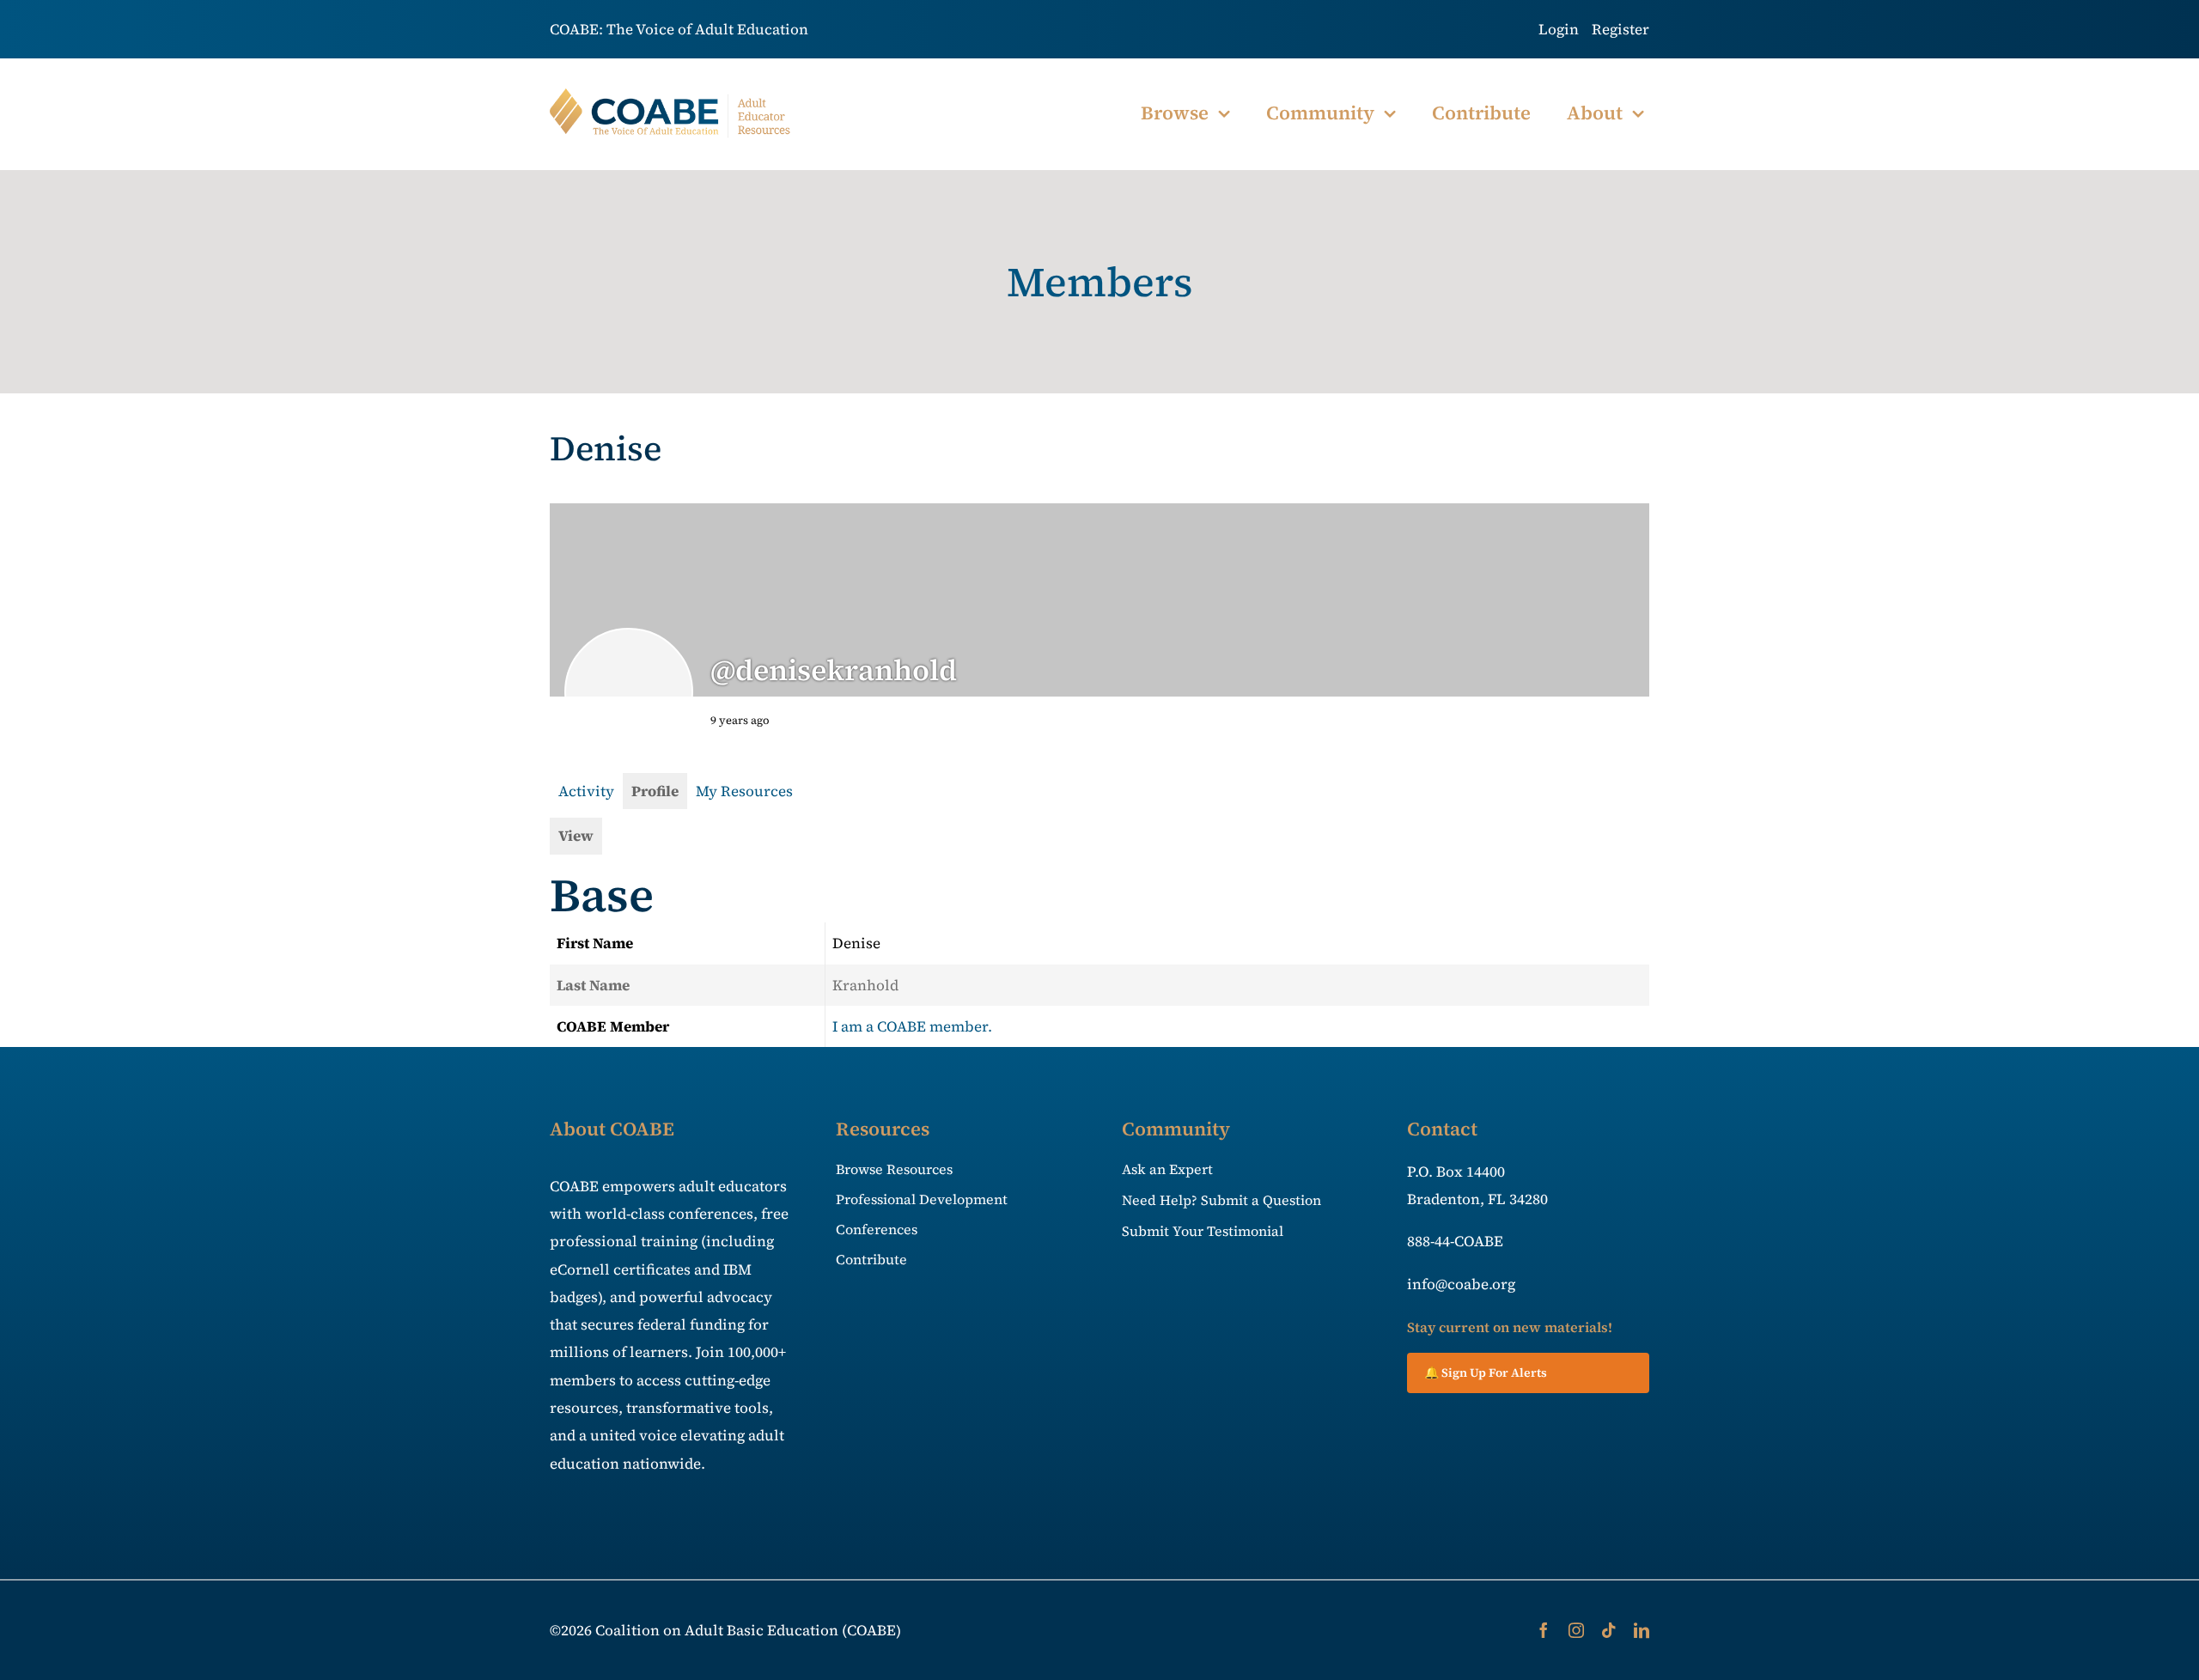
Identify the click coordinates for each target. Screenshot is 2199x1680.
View (576, 836)
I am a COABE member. (912, 1026)
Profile (655, 791)
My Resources (744, 791)
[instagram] (1576, 1630)
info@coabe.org (1461, 1284)
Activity (586, 791)
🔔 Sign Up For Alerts (1486, 1373)
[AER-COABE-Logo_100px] (671, 95)
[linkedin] (1642, 1630)
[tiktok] (1609, 1630)
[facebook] (1544, 1630)
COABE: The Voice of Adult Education (679, 29)
